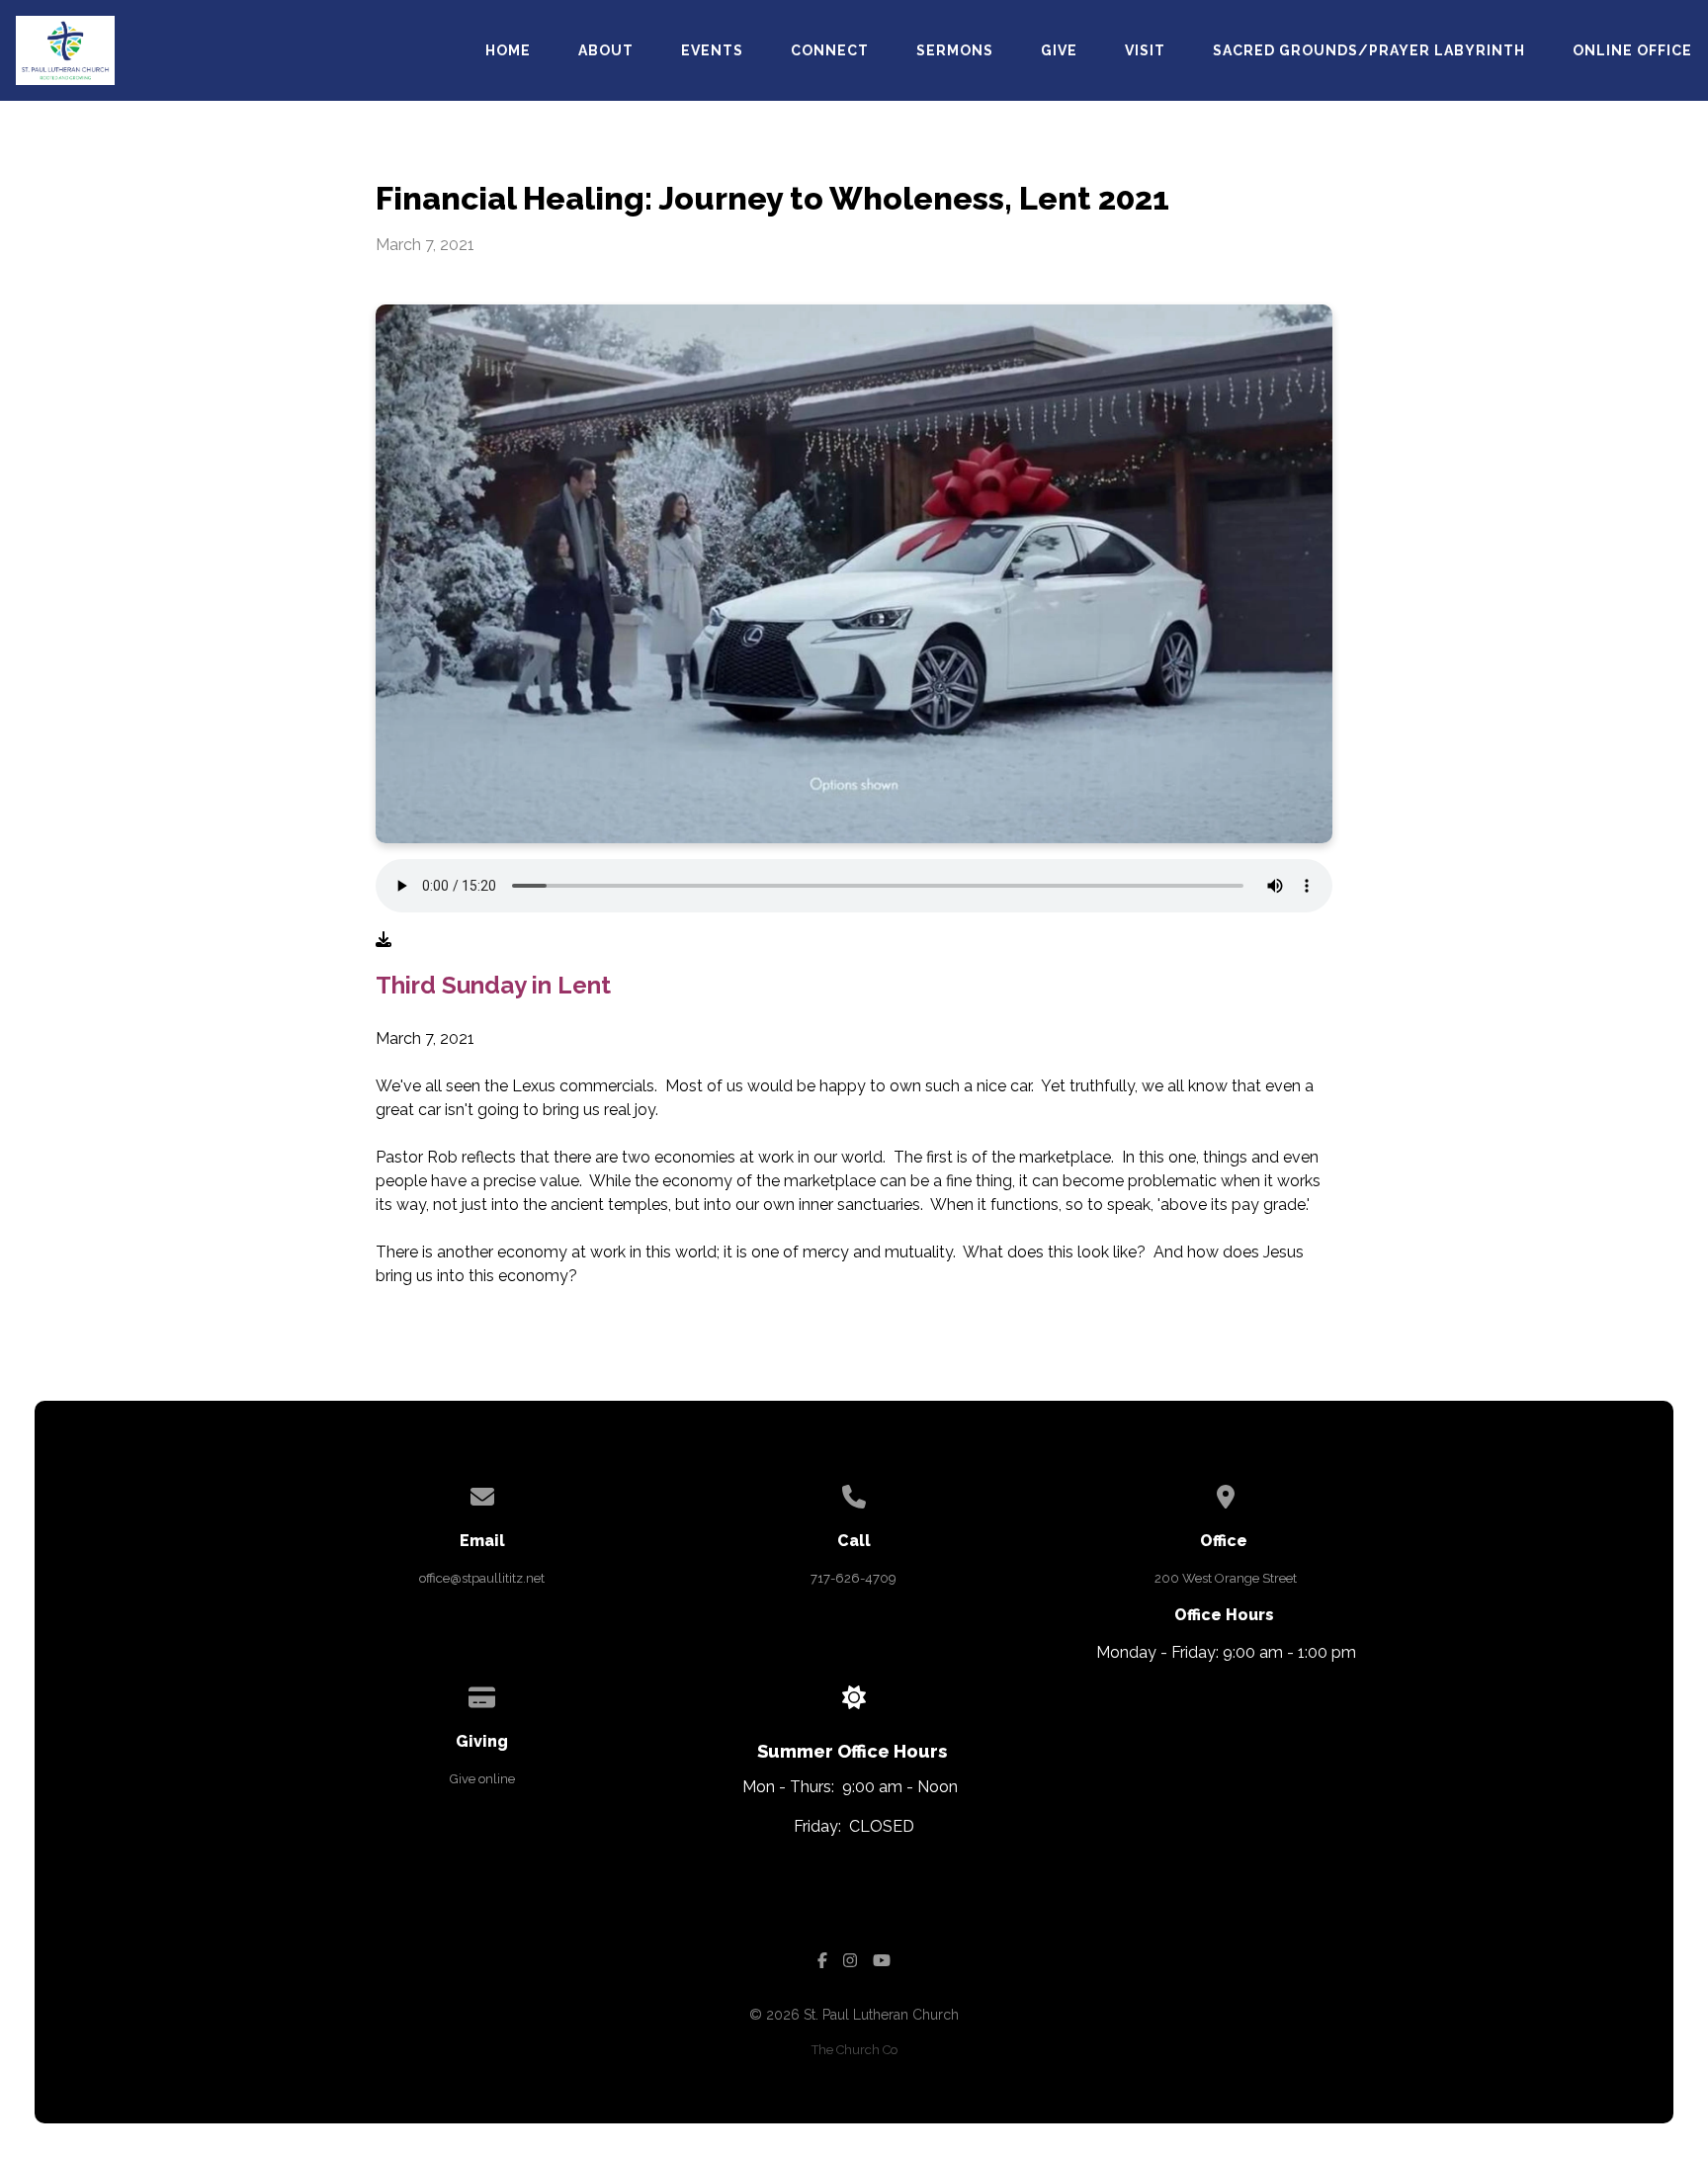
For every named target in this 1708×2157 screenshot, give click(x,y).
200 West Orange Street (1226, 1578)
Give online (482, 1779)
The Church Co (854, 2050)
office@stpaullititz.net (482, 1578)
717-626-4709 (854, 1578)
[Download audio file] (384, 940)
